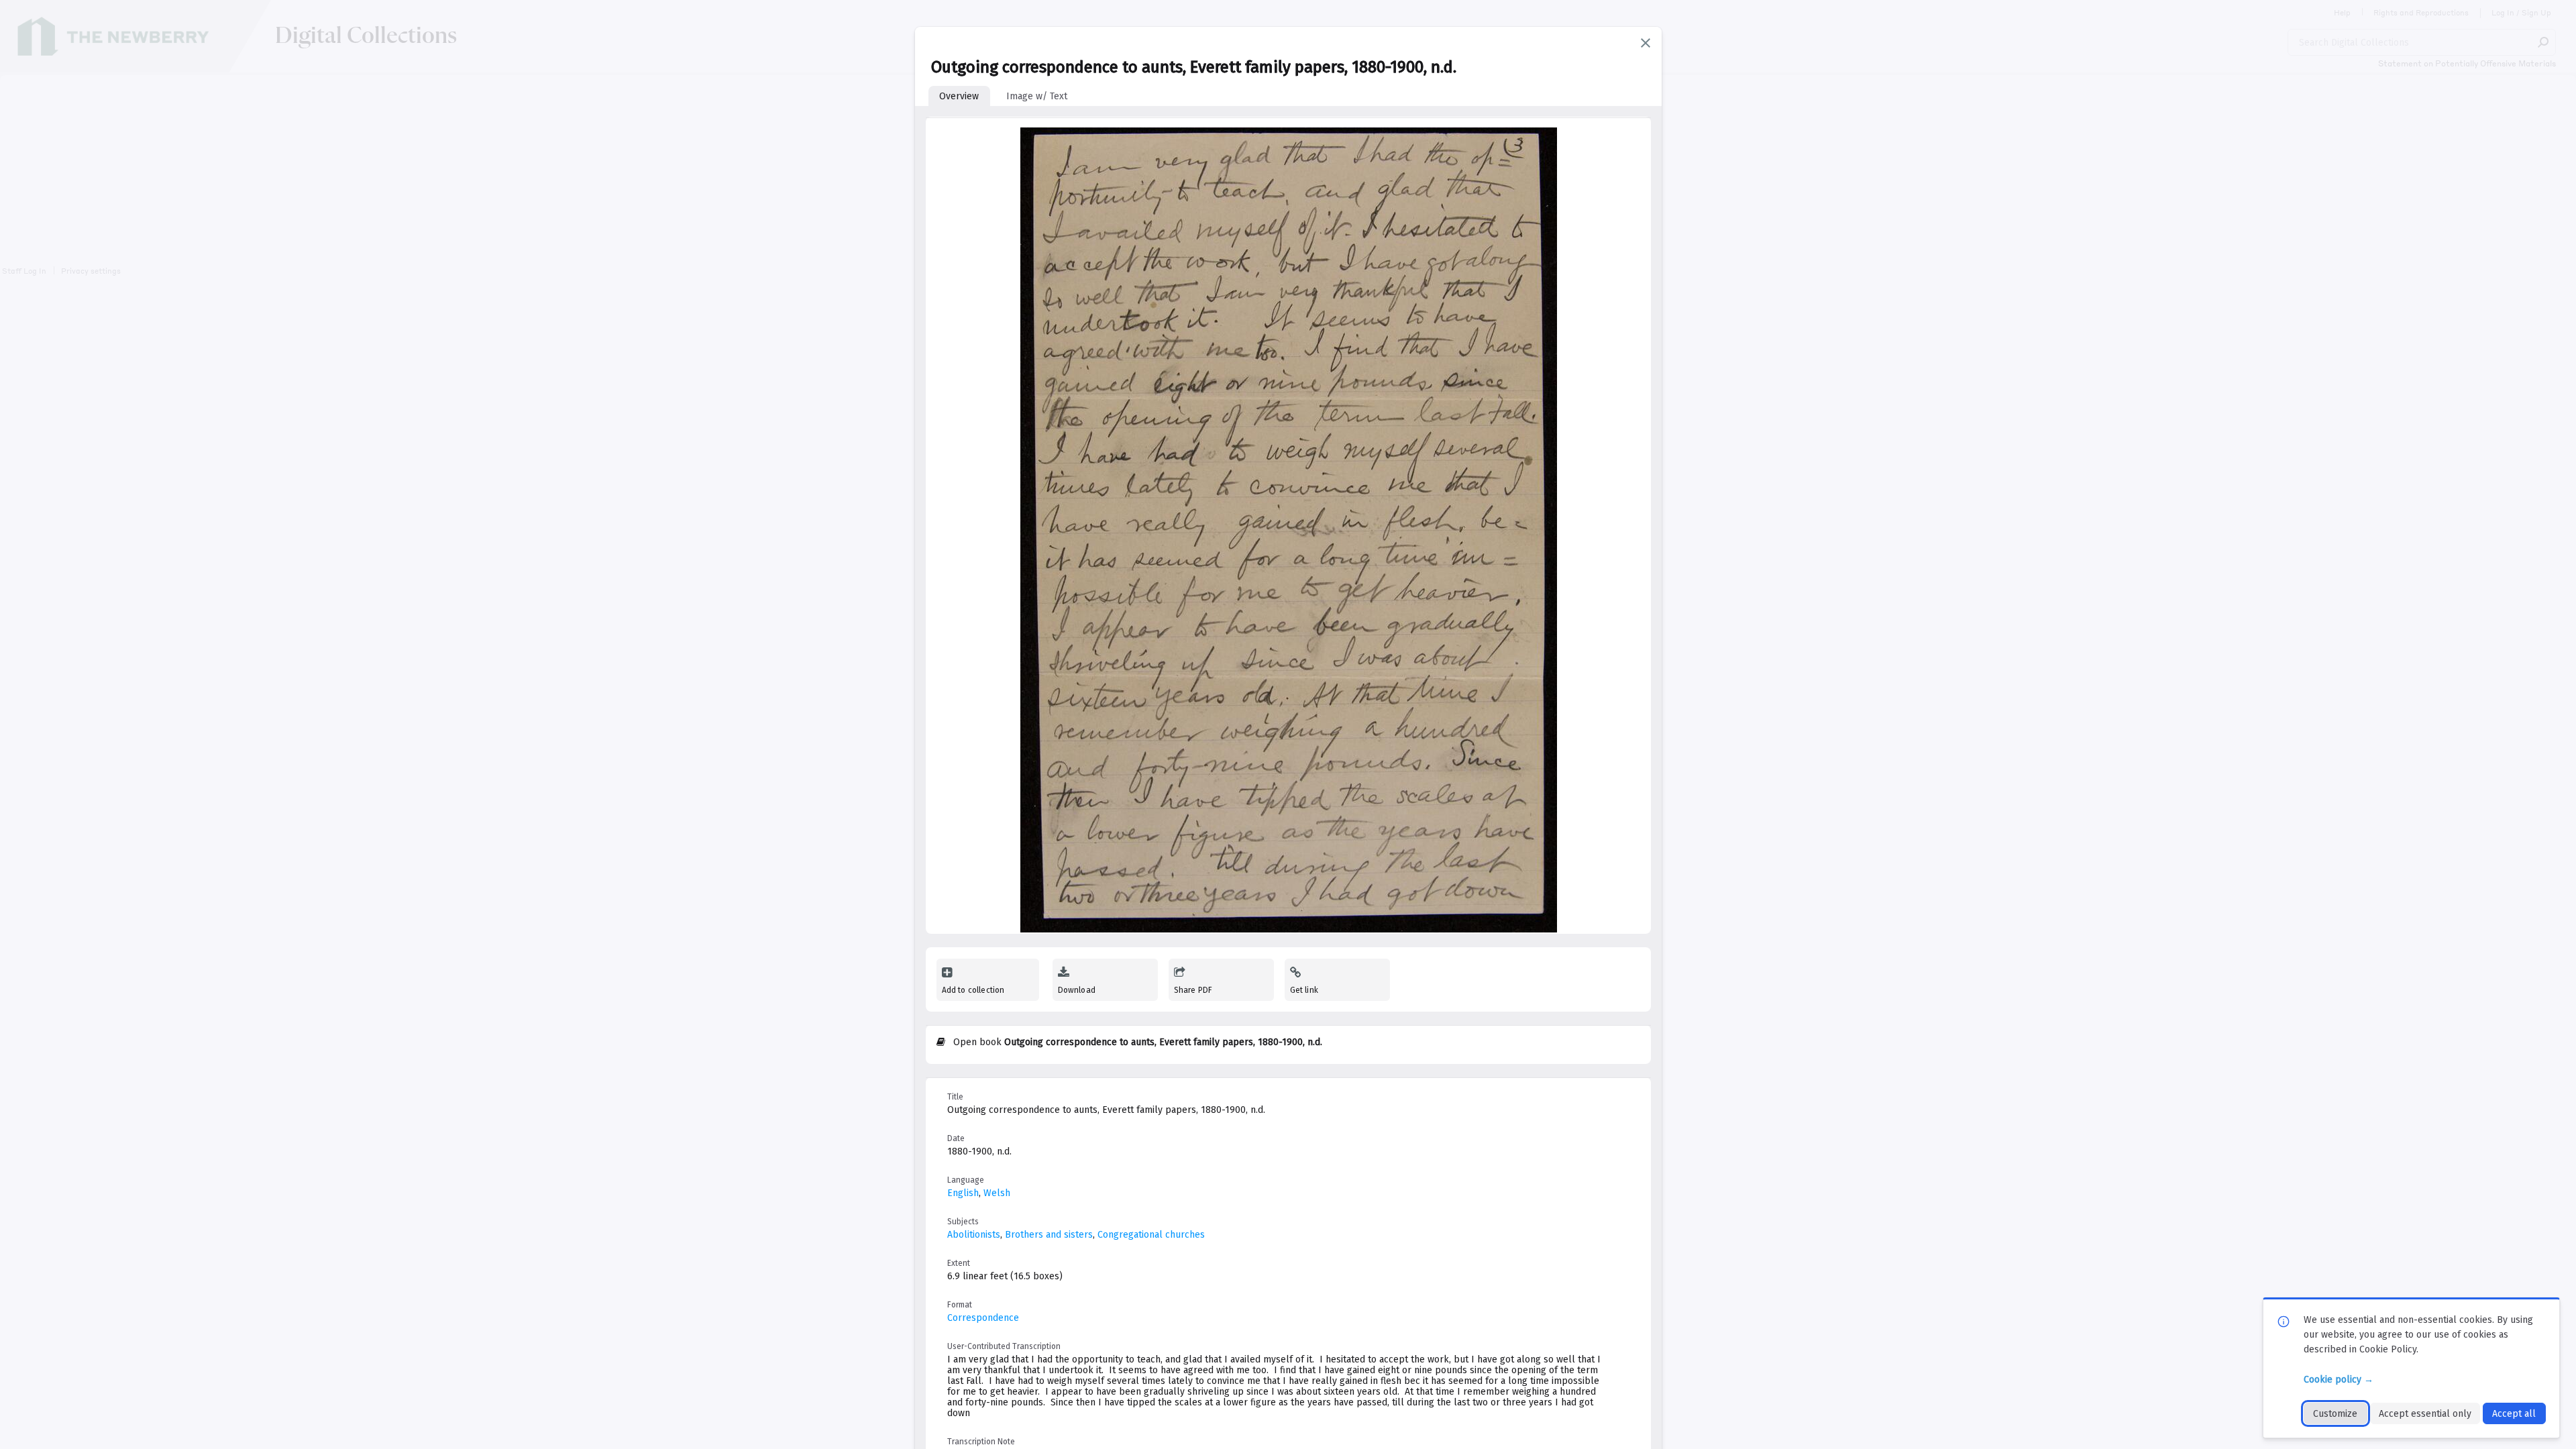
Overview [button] (959, 96)
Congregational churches (1151, 1235)
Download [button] (1077, 990)
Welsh (997, 1193)
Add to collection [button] (973, 990)
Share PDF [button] (1193, 990)
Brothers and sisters (1049, 1235)
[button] (1646, 43)
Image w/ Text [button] (1037, 96)
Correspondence (983, 1318)
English (963, 1193)
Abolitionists (974, 1235)
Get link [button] (1304, 990)
